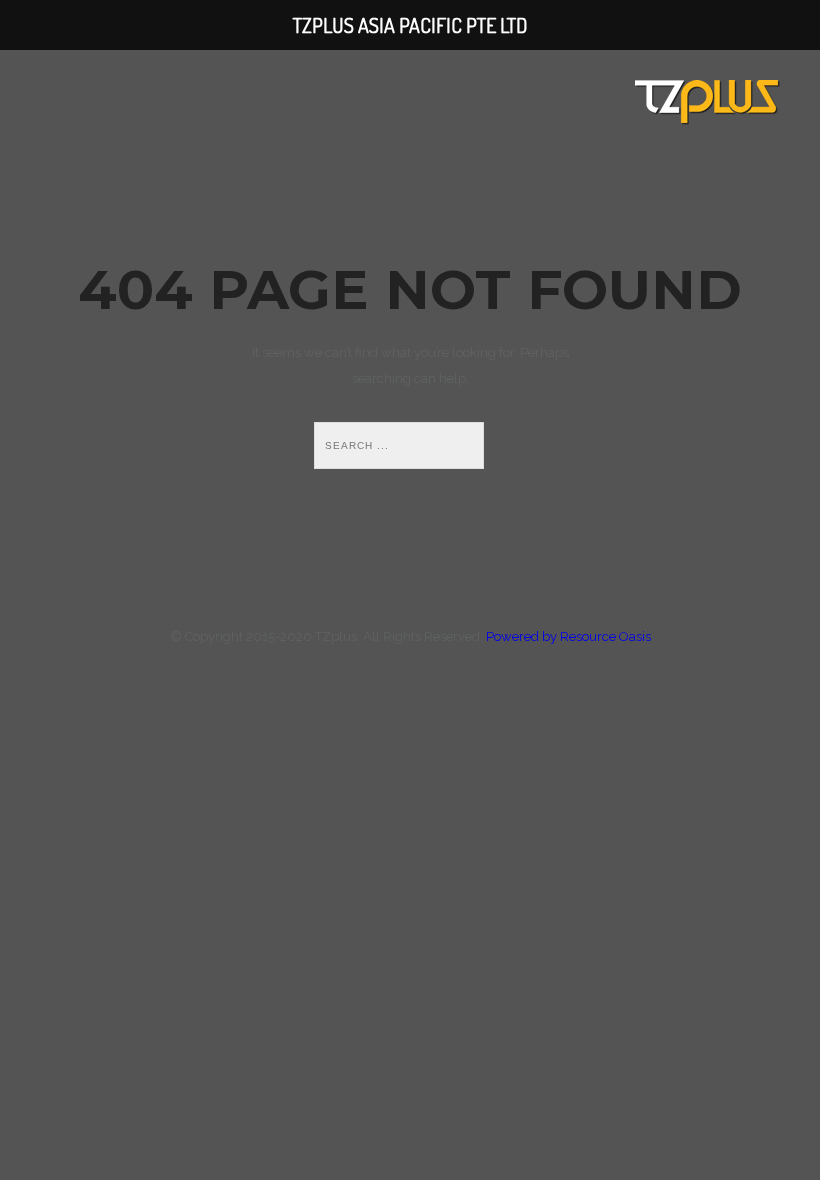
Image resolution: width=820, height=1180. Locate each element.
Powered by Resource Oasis (568, 636)
